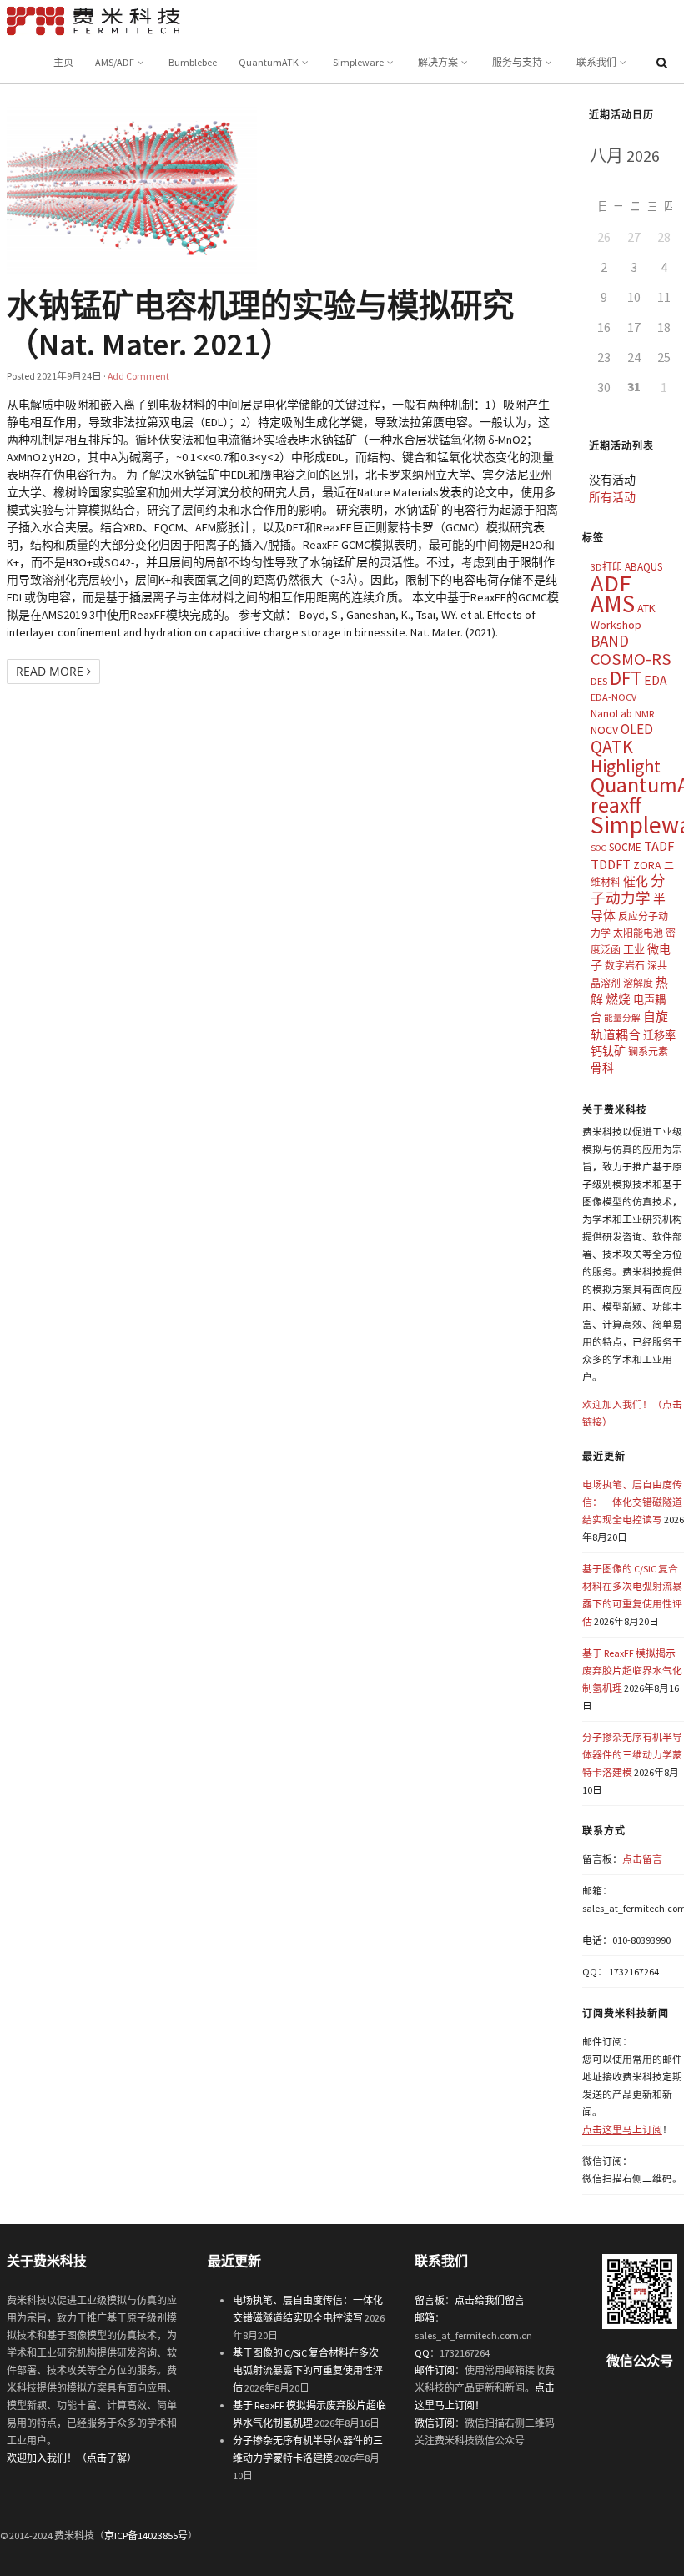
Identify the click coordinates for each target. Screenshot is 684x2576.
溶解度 (638, 983)
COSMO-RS (631, 659)
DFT (626, 678)
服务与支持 (517, 62)
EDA (656, 680)
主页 (63, 62)
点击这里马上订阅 (622, 2129)
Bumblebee (193, 62)
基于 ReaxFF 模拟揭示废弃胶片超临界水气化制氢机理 (632, 1670)
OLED (637, 729)
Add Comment (138, 376)
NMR (644, 714)
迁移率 (659, 1036)
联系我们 (596, 62)
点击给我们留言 (490, 2300)
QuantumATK (269, 62)
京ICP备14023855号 (146, 2536)
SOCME (625, 847)
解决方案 (438, 62)
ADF (611, 583)
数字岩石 (625, 966)
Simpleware (358, 62)
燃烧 (618, 999)
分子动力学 (628, 890)
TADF (659, 846)
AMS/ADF (115, 62)
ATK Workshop (623, 616)
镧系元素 (648, 1052)
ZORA (647, 865)
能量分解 (622, 1018)
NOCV (604, 730)
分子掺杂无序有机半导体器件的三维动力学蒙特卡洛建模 (632, 1755)
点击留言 (642, 1859)
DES (599, 681)
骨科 (602, 1068)
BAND (610, 641)
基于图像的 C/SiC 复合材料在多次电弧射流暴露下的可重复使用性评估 (308, 2370)
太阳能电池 (638, 933)
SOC (598, 848)
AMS (613, 604)
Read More (51, 671)
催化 (636, 881)
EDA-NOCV (614, 697)
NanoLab (611, 714)
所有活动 (612, 497)
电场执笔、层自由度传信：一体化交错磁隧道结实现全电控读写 (632, 1502)
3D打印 (606, 567)
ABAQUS (644, 567)
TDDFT (611, 864)
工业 (634, 950)
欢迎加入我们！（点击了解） (72, 2458)
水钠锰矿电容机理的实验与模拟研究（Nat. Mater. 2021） (260, 325)
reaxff (616, 805)
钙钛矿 (608, 1051)
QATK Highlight (626, 756)
